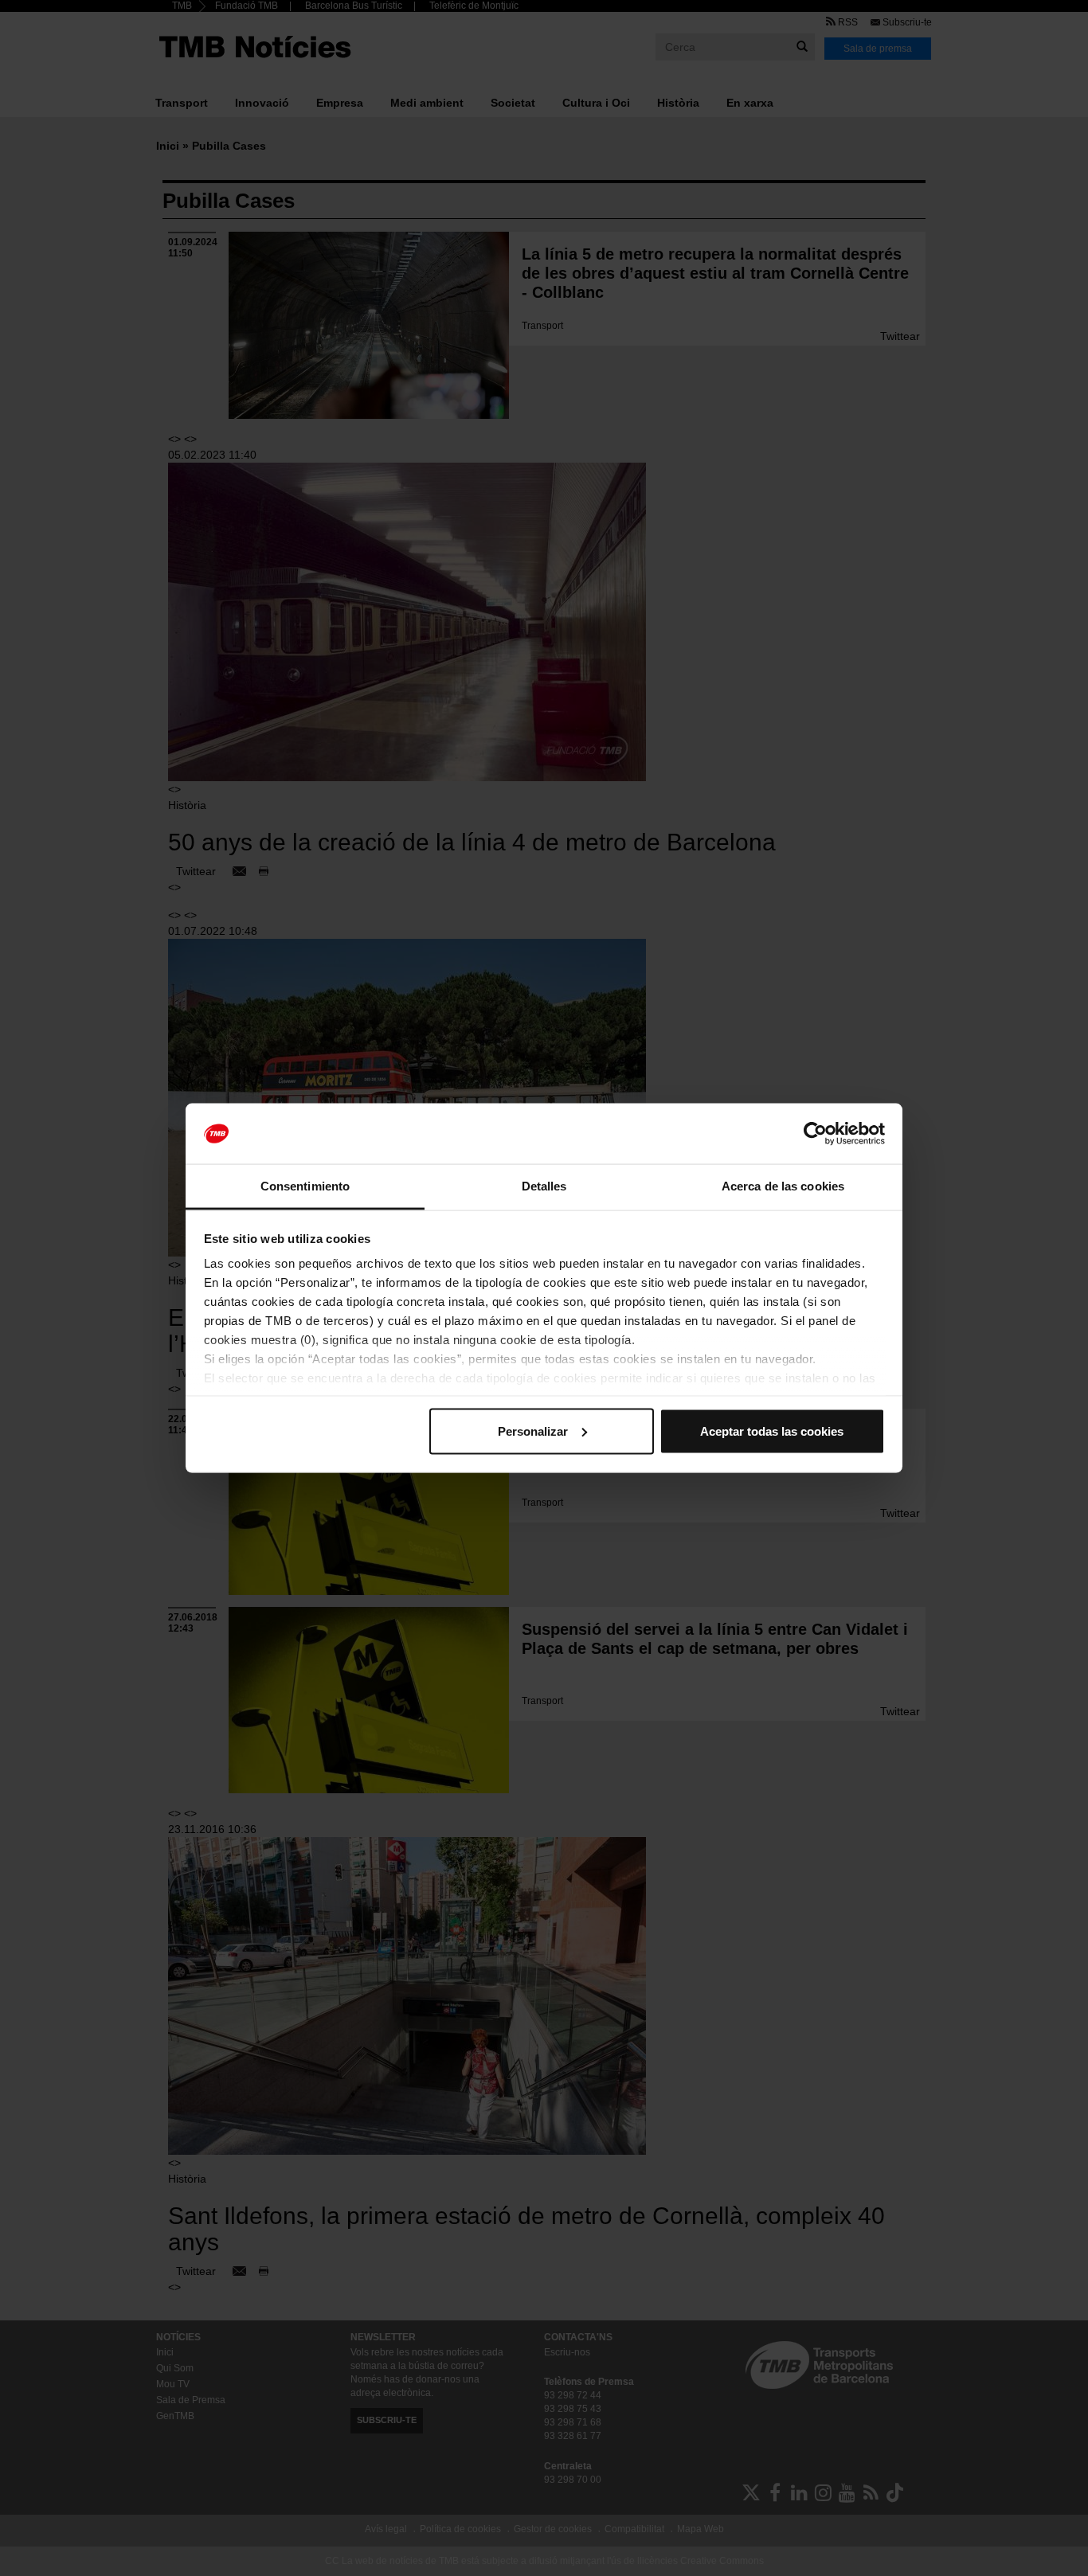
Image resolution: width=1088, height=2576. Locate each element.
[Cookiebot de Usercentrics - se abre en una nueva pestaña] (815, 1134)
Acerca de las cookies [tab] (783, 1186)
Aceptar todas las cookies (772, 1431)
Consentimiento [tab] (305, 1186)
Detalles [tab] (544, 1186)
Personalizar (533, 1431)
